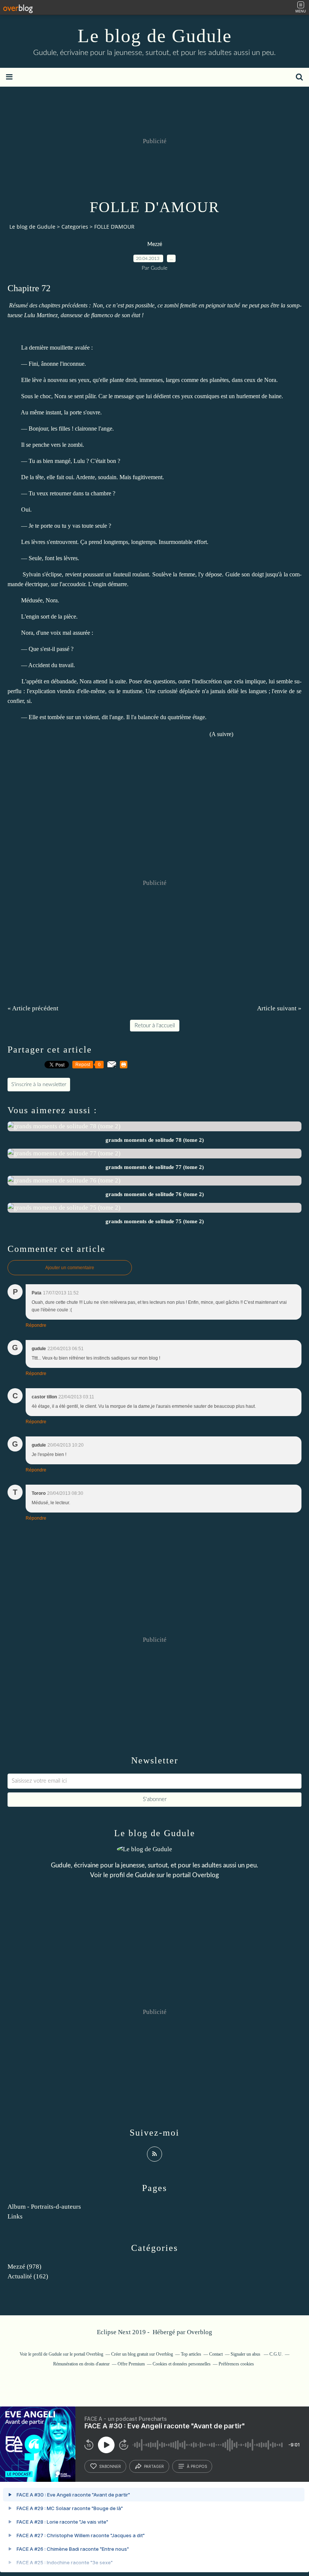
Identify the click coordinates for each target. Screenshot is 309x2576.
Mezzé (155, 244)
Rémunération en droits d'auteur (81, 2364)
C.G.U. (276, 2354)
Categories (75, 227)
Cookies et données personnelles (182, 2364)
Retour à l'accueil (155, 1026)
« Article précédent (33, 1008)
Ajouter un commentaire (70, 1268)
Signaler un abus (246, 2354)
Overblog (200, 2332)
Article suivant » (279, 1008)
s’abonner (110, 2466)
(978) (24, 2267)
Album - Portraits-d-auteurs (44, 2207)
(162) (28, 2276)
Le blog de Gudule (155, 36)
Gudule (145, 1875)
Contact (216, 2354)
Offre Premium (131, 2364)
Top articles (191, 2354)
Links (15, 2216)
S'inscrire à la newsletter (39, 1085)
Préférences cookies (236, 2364)
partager (154, 2466)
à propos (197, 2466)
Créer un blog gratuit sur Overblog (142, 2354)
